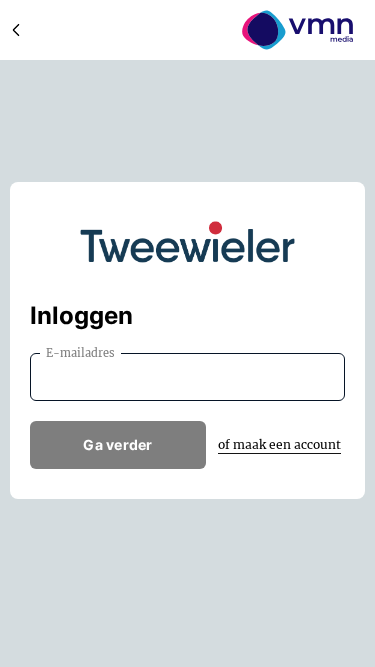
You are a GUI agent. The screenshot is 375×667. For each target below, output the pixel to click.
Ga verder (118, 444)
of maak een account (279, 444)
